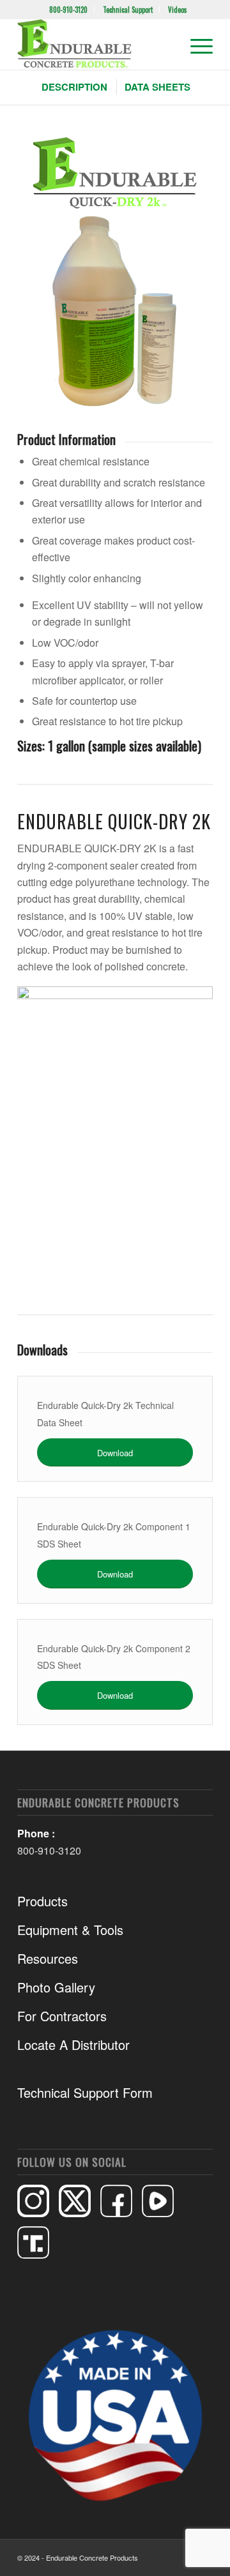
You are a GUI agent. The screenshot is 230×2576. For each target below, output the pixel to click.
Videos (178, 10)
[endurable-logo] (96, 44)
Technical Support (128, 10)
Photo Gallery (56, 1987)
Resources (48, 1958)
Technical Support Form (85, 2092)
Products (42, 1901)
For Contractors (62, 2016)
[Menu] (195, 44)
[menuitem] (69, 10)
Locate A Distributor (73, 2045)
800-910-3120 (68, 10)
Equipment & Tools (70, 1930)
